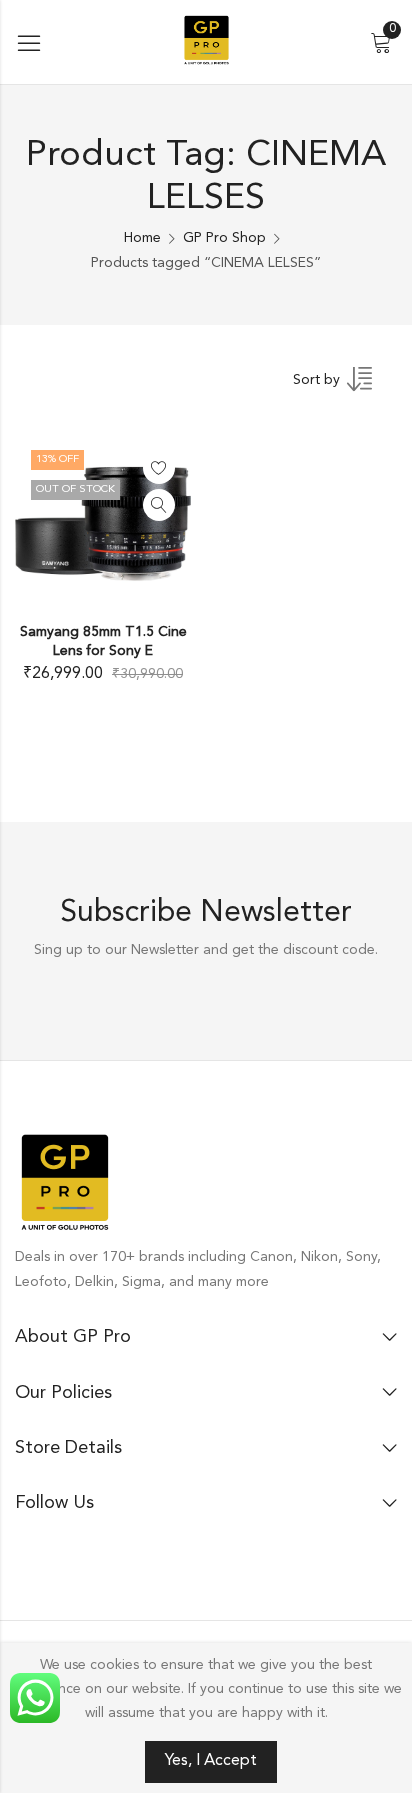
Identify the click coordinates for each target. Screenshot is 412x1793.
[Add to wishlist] (159, 468)
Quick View (159, 505)
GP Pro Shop (224, 238)
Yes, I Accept (211, 1761)
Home (142, 238)
